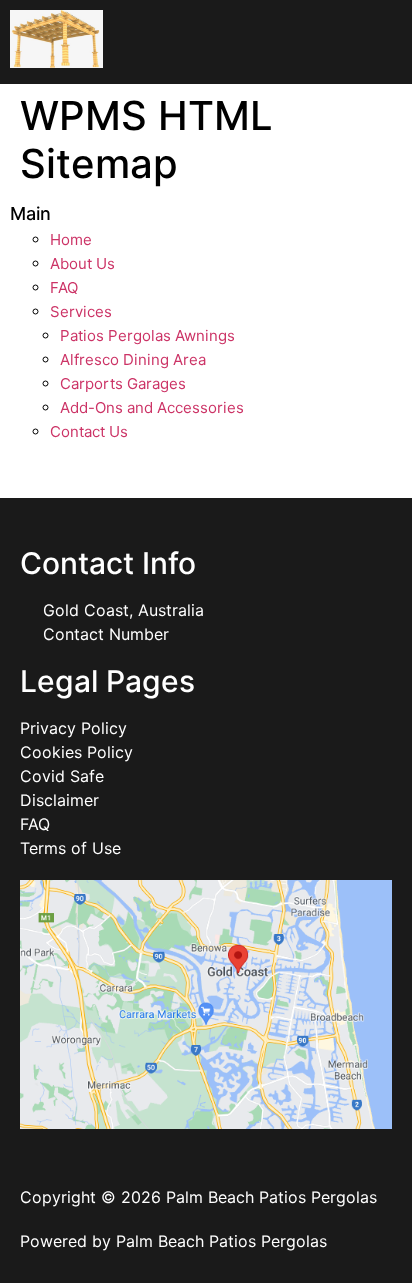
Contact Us (89, 431)
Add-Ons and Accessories (152, 407)
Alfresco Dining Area (133, 359)
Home (71, 239)
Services (81, 311)
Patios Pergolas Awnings (147, 335)
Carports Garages (123, 383)
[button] (309, 42)
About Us (82, 263)
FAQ (64, 287)
